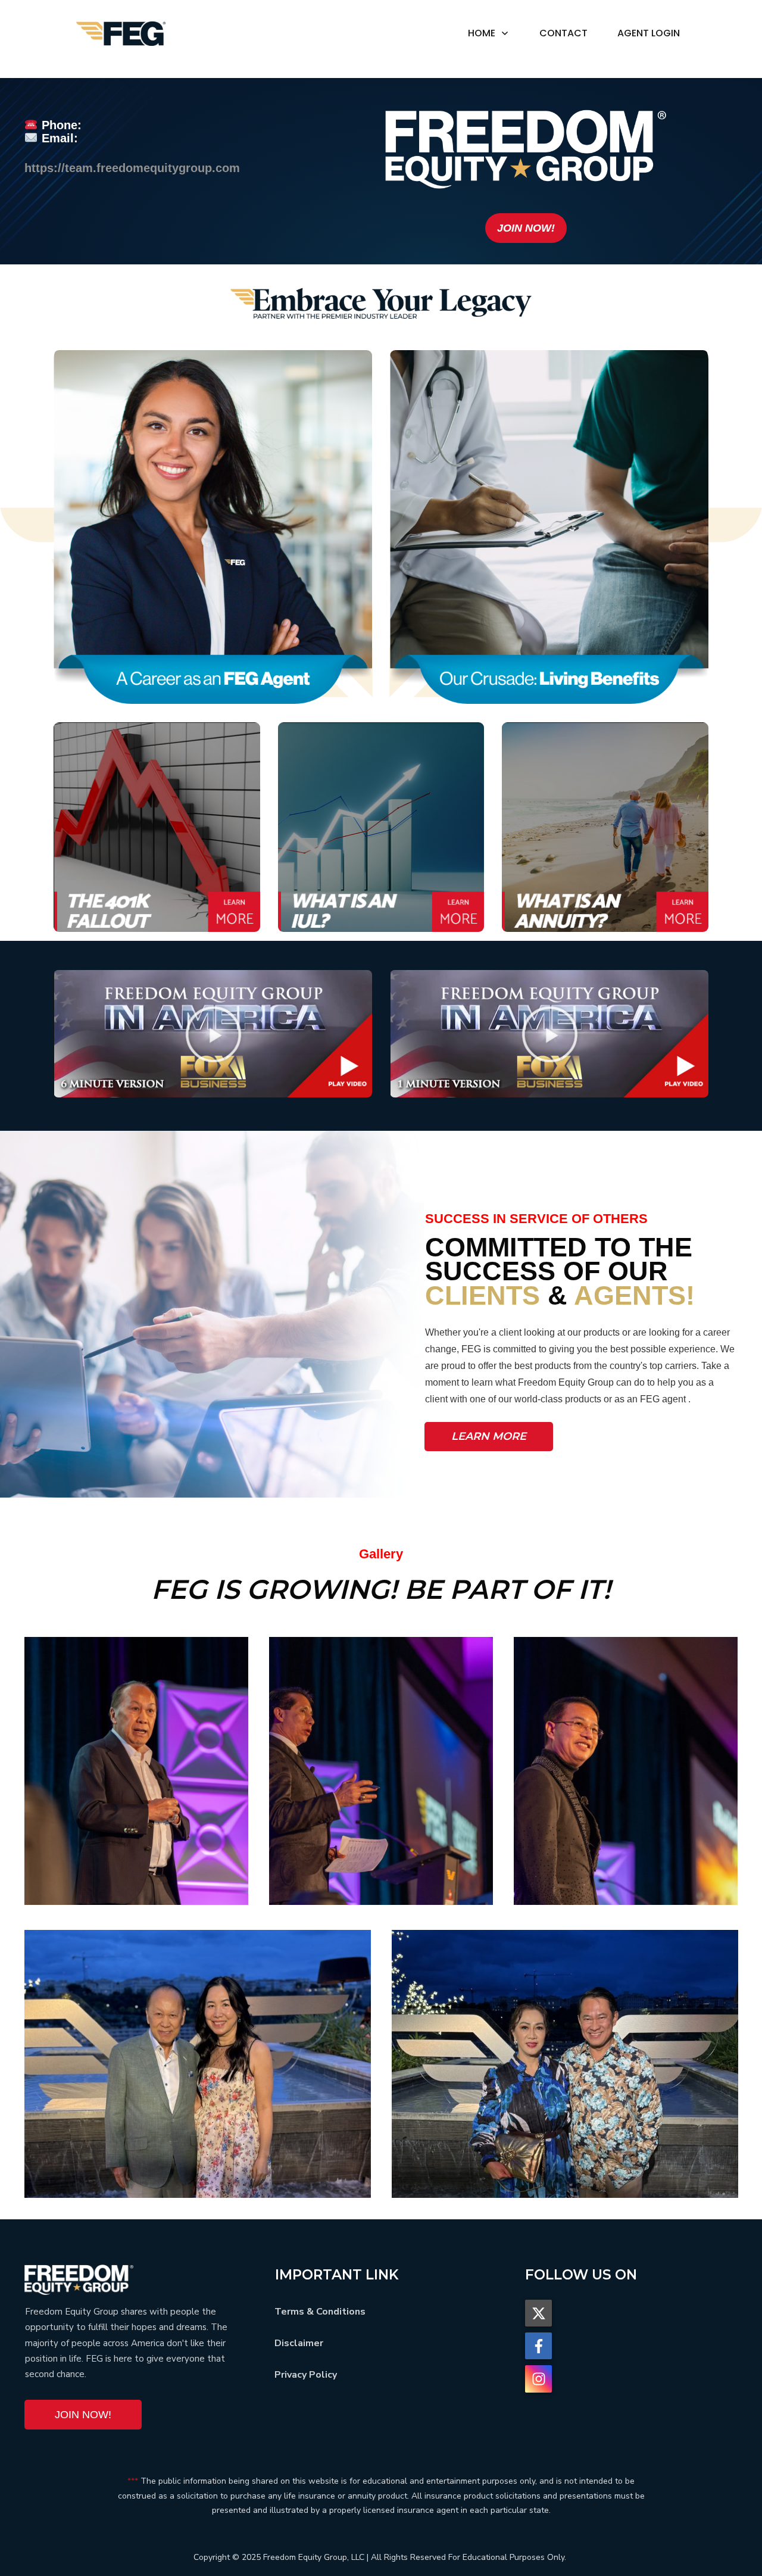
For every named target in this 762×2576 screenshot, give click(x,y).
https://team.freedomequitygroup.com (132, 168)
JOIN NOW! (526, 228)
